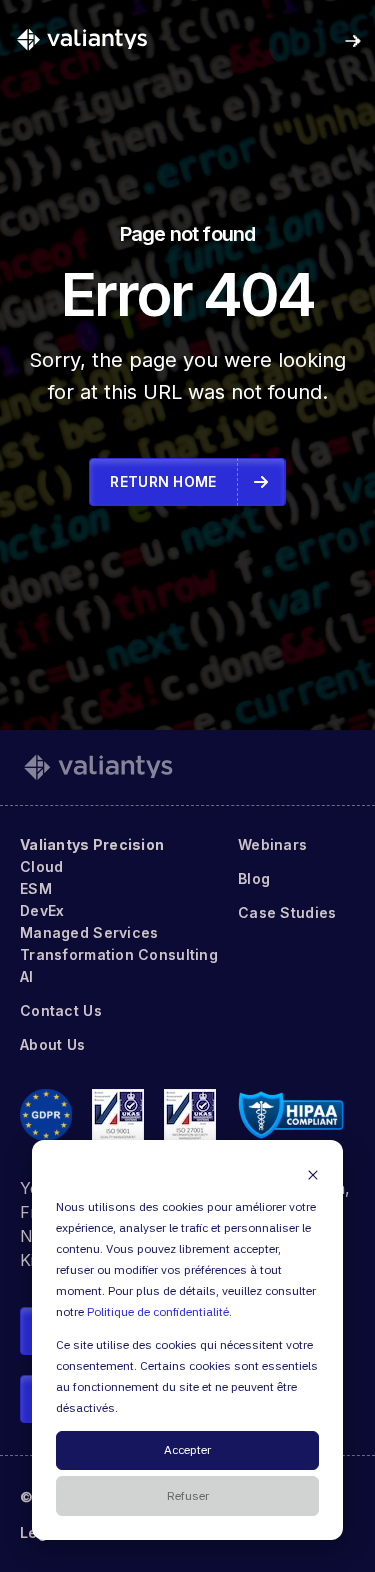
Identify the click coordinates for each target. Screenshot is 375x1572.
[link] (82, 39)
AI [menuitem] (27, 976)
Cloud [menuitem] (41, 866)
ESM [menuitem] (36, 888)
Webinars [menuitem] (272, 844)
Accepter (187, 1450)
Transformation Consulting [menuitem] (119, 954)
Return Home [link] (163, 481)
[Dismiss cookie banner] (313, 1174)
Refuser (188, 1496)
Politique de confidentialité (158, 1312)
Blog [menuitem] (254, 878)
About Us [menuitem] (52, 1044)
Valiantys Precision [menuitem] (92, 844)
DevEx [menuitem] (42, 910)
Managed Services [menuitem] (89, 932)
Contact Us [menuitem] (61, 1010)
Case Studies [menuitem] (287, 912)
